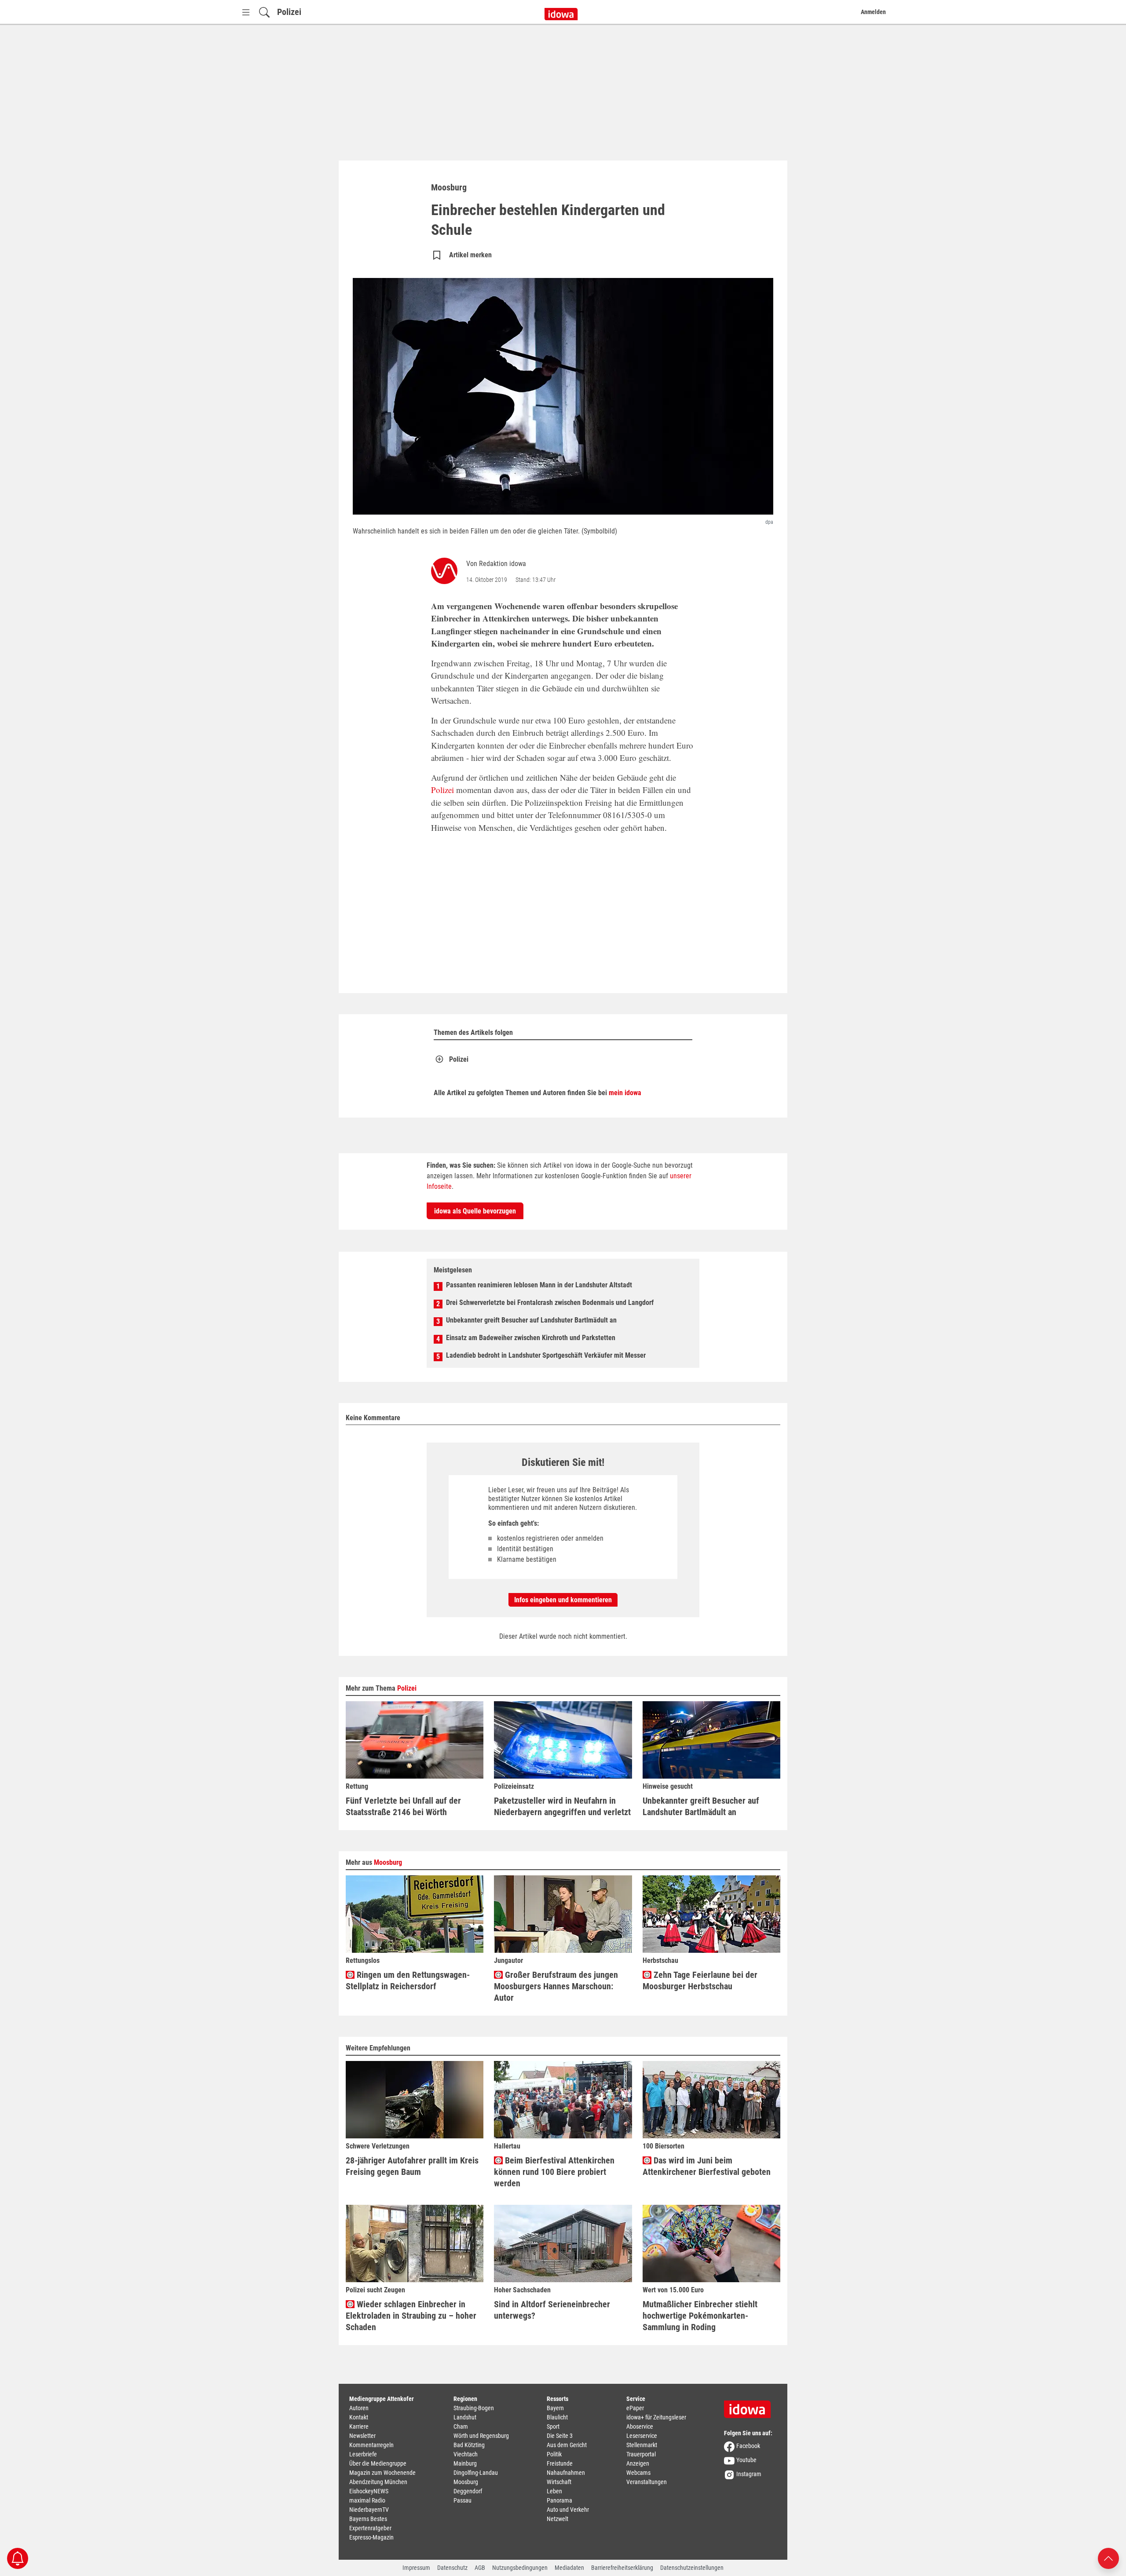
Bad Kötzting (469, 2445)
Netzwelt (558, 2519)
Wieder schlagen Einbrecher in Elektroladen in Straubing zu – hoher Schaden (411, 2316)
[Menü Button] (246, 12)
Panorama (559, 2500)
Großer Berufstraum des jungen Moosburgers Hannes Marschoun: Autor (556, 1986)
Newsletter (362, 2436)
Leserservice (642, 2436)
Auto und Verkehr (568, 2510)
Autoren (359, 2408)
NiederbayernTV (369, 2510)
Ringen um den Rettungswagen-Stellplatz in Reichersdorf (408, 1980)
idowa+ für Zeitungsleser (656, 2417)
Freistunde (560, 2463)
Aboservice (640, 2426)
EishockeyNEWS (369, 2491)
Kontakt (359, 2417)
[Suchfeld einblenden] (264, 12)
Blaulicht (557, 2417)
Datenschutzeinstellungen (692, 2568)
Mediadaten (569, 2568)
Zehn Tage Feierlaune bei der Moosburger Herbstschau (700, 1980)
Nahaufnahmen (566, 2473)
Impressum (416, 2568)
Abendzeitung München (378, 2482)
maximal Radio (367, 2500)
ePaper (635, 2408)
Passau (462, 2500)
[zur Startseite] (750, 2406)
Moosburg (388, 1862)
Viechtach (466, 2454)
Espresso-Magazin (371, 2537)
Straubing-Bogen (474, 2408)
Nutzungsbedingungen (520, 2568)
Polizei (289, 12)
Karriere (359, 2426)
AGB (480, 2568)
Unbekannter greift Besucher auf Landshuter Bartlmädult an (531, 1320)
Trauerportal (641, 2454)
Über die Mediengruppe (378, 2463)
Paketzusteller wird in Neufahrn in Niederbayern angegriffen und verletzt (562, 1806)
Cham (461, 2426)
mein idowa (625, 1093)
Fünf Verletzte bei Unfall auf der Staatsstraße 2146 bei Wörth (403, 1806)
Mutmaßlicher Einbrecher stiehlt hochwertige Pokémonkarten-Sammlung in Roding (700, 2316)
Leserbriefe (363, 2454)
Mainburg (465, 2463)
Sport (553, 2426)
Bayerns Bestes (368, 2519)
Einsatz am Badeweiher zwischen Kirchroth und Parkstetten (531, 1338)
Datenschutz (452, 2568)
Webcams (638, 2473)
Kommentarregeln (371, 2445)
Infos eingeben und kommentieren (563, 1600)
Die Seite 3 (560, 2436)
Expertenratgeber (370, 2528)
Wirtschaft (559, 2482)
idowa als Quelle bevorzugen (475, 1211)
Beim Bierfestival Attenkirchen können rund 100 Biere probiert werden (554, 2172)
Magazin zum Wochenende (382, 2473)
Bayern (555, 2408)
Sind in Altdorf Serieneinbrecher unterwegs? (552, 2310)
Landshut (465, 2417)
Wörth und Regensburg (481, 2436)
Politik (554, 2454)
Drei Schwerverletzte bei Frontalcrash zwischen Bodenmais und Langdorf (550, 1303)
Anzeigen (638, 2463)
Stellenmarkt (642, 2445)
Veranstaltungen (647, 2482)
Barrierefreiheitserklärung (622, 2568)
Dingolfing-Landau (476, 2473)
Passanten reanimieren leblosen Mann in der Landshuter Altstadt (539, 1285)
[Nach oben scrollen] (1108, 2558)
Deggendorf (468, 2491)
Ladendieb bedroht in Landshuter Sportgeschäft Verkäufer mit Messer (546, 1355)
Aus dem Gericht (567, 2445)
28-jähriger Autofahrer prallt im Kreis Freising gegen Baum (412, 2166)
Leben (554, 2491)
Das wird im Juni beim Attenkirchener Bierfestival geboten (707, 2166)
